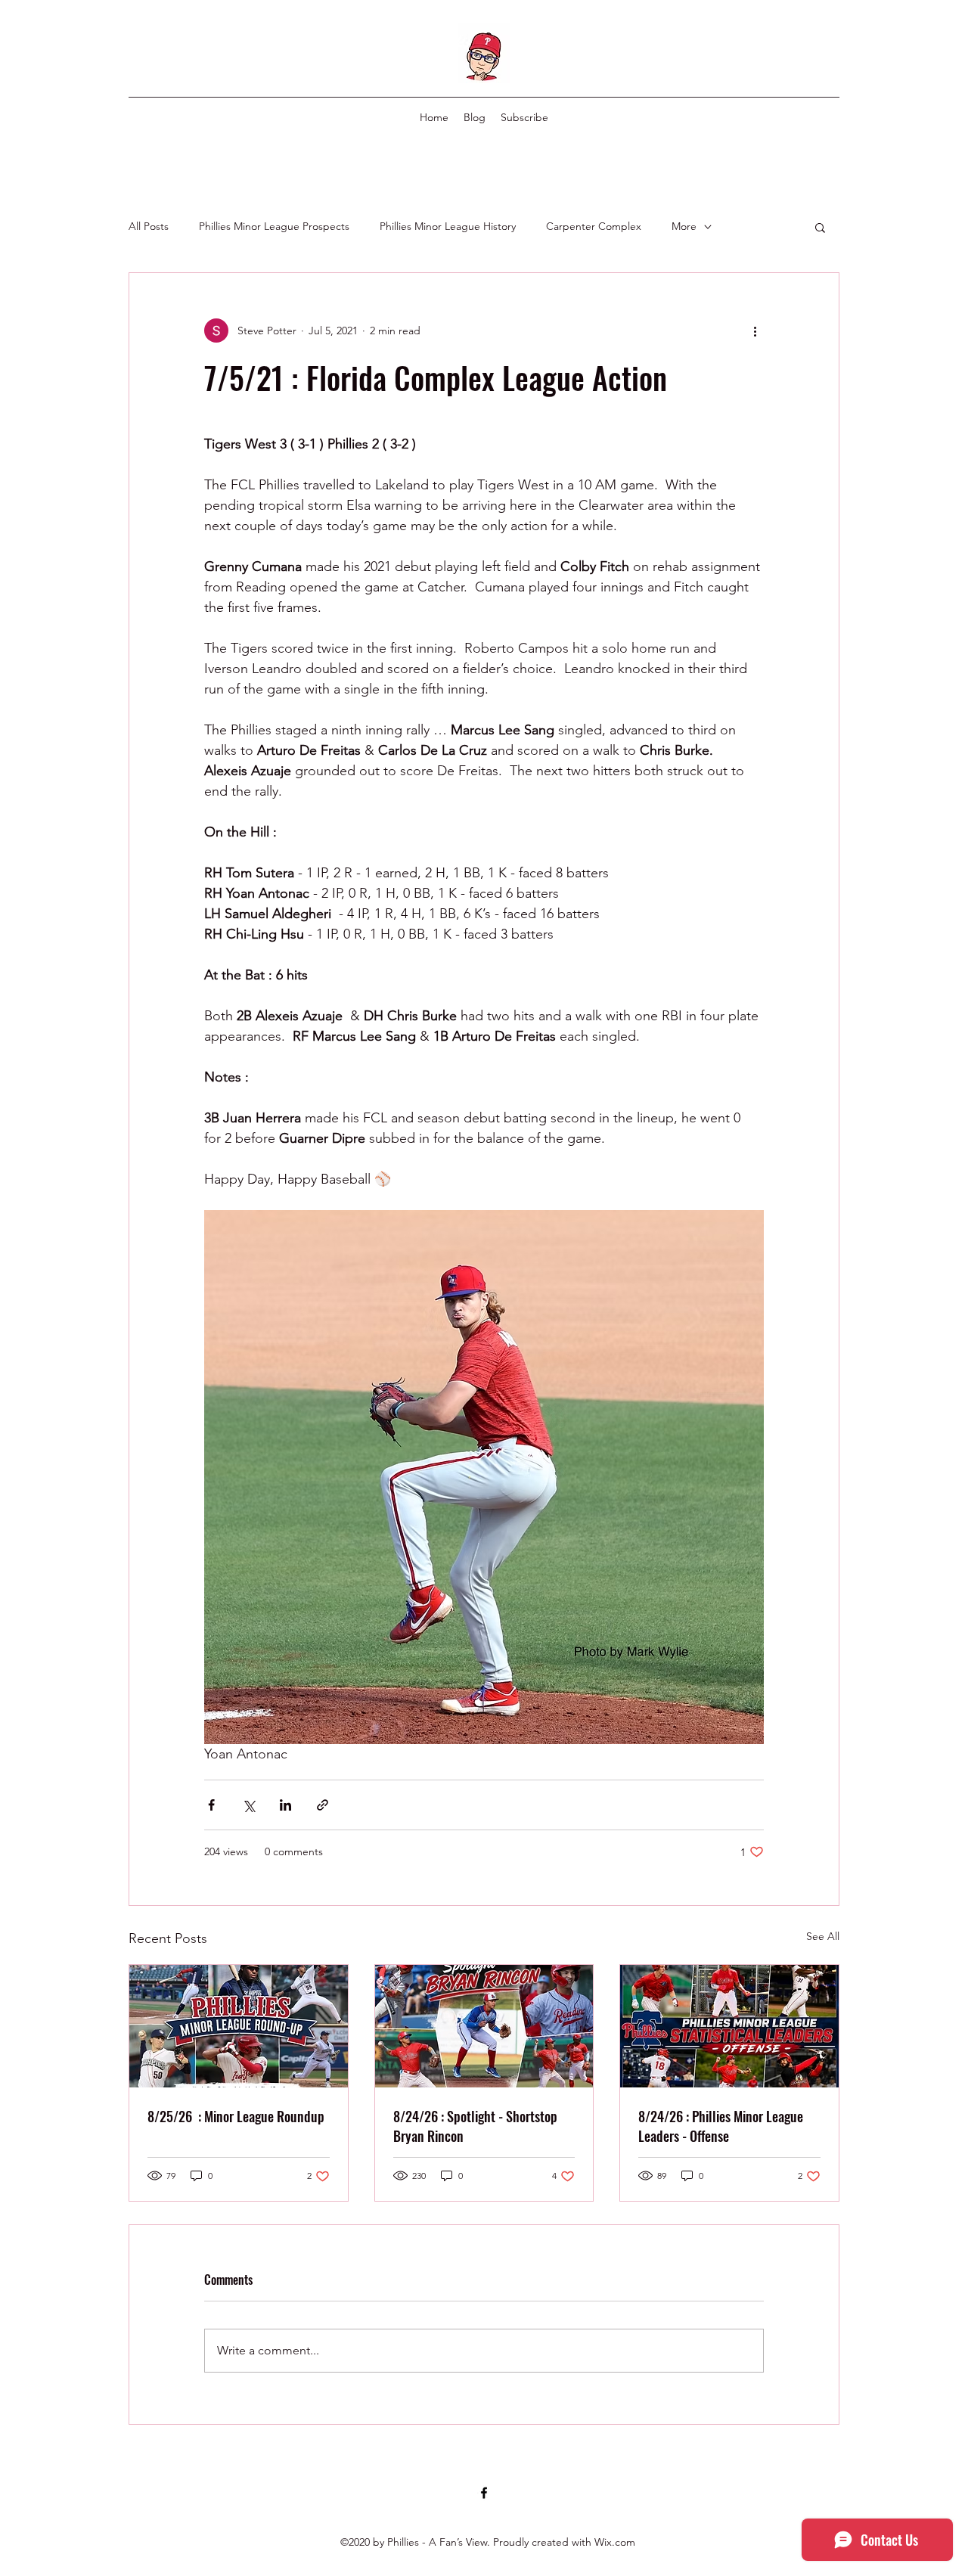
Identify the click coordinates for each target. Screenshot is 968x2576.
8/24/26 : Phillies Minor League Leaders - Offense (721, 2126)
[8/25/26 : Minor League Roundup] (239, 2026)
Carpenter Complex (594, 226)
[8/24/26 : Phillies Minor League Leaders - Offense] (729, 2026)
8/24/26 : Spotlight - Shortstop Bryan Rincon (475, 2126)
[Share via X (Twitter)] (248, 1805)
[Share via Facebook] (211, 1805)
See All (823, 1936)
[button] (820, 227)
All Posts (149, 226)
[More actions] (755, 331)
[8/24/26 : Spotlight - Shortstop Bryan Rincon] (484, 2026)
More (684, 226)
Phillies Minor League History (448, 226)
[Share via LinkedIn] (285, 1805)
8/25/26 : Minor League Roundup (236, 2116)
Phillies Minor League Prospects (274, 226)
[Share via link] (323, 1805)
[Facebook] (484, 2493)
